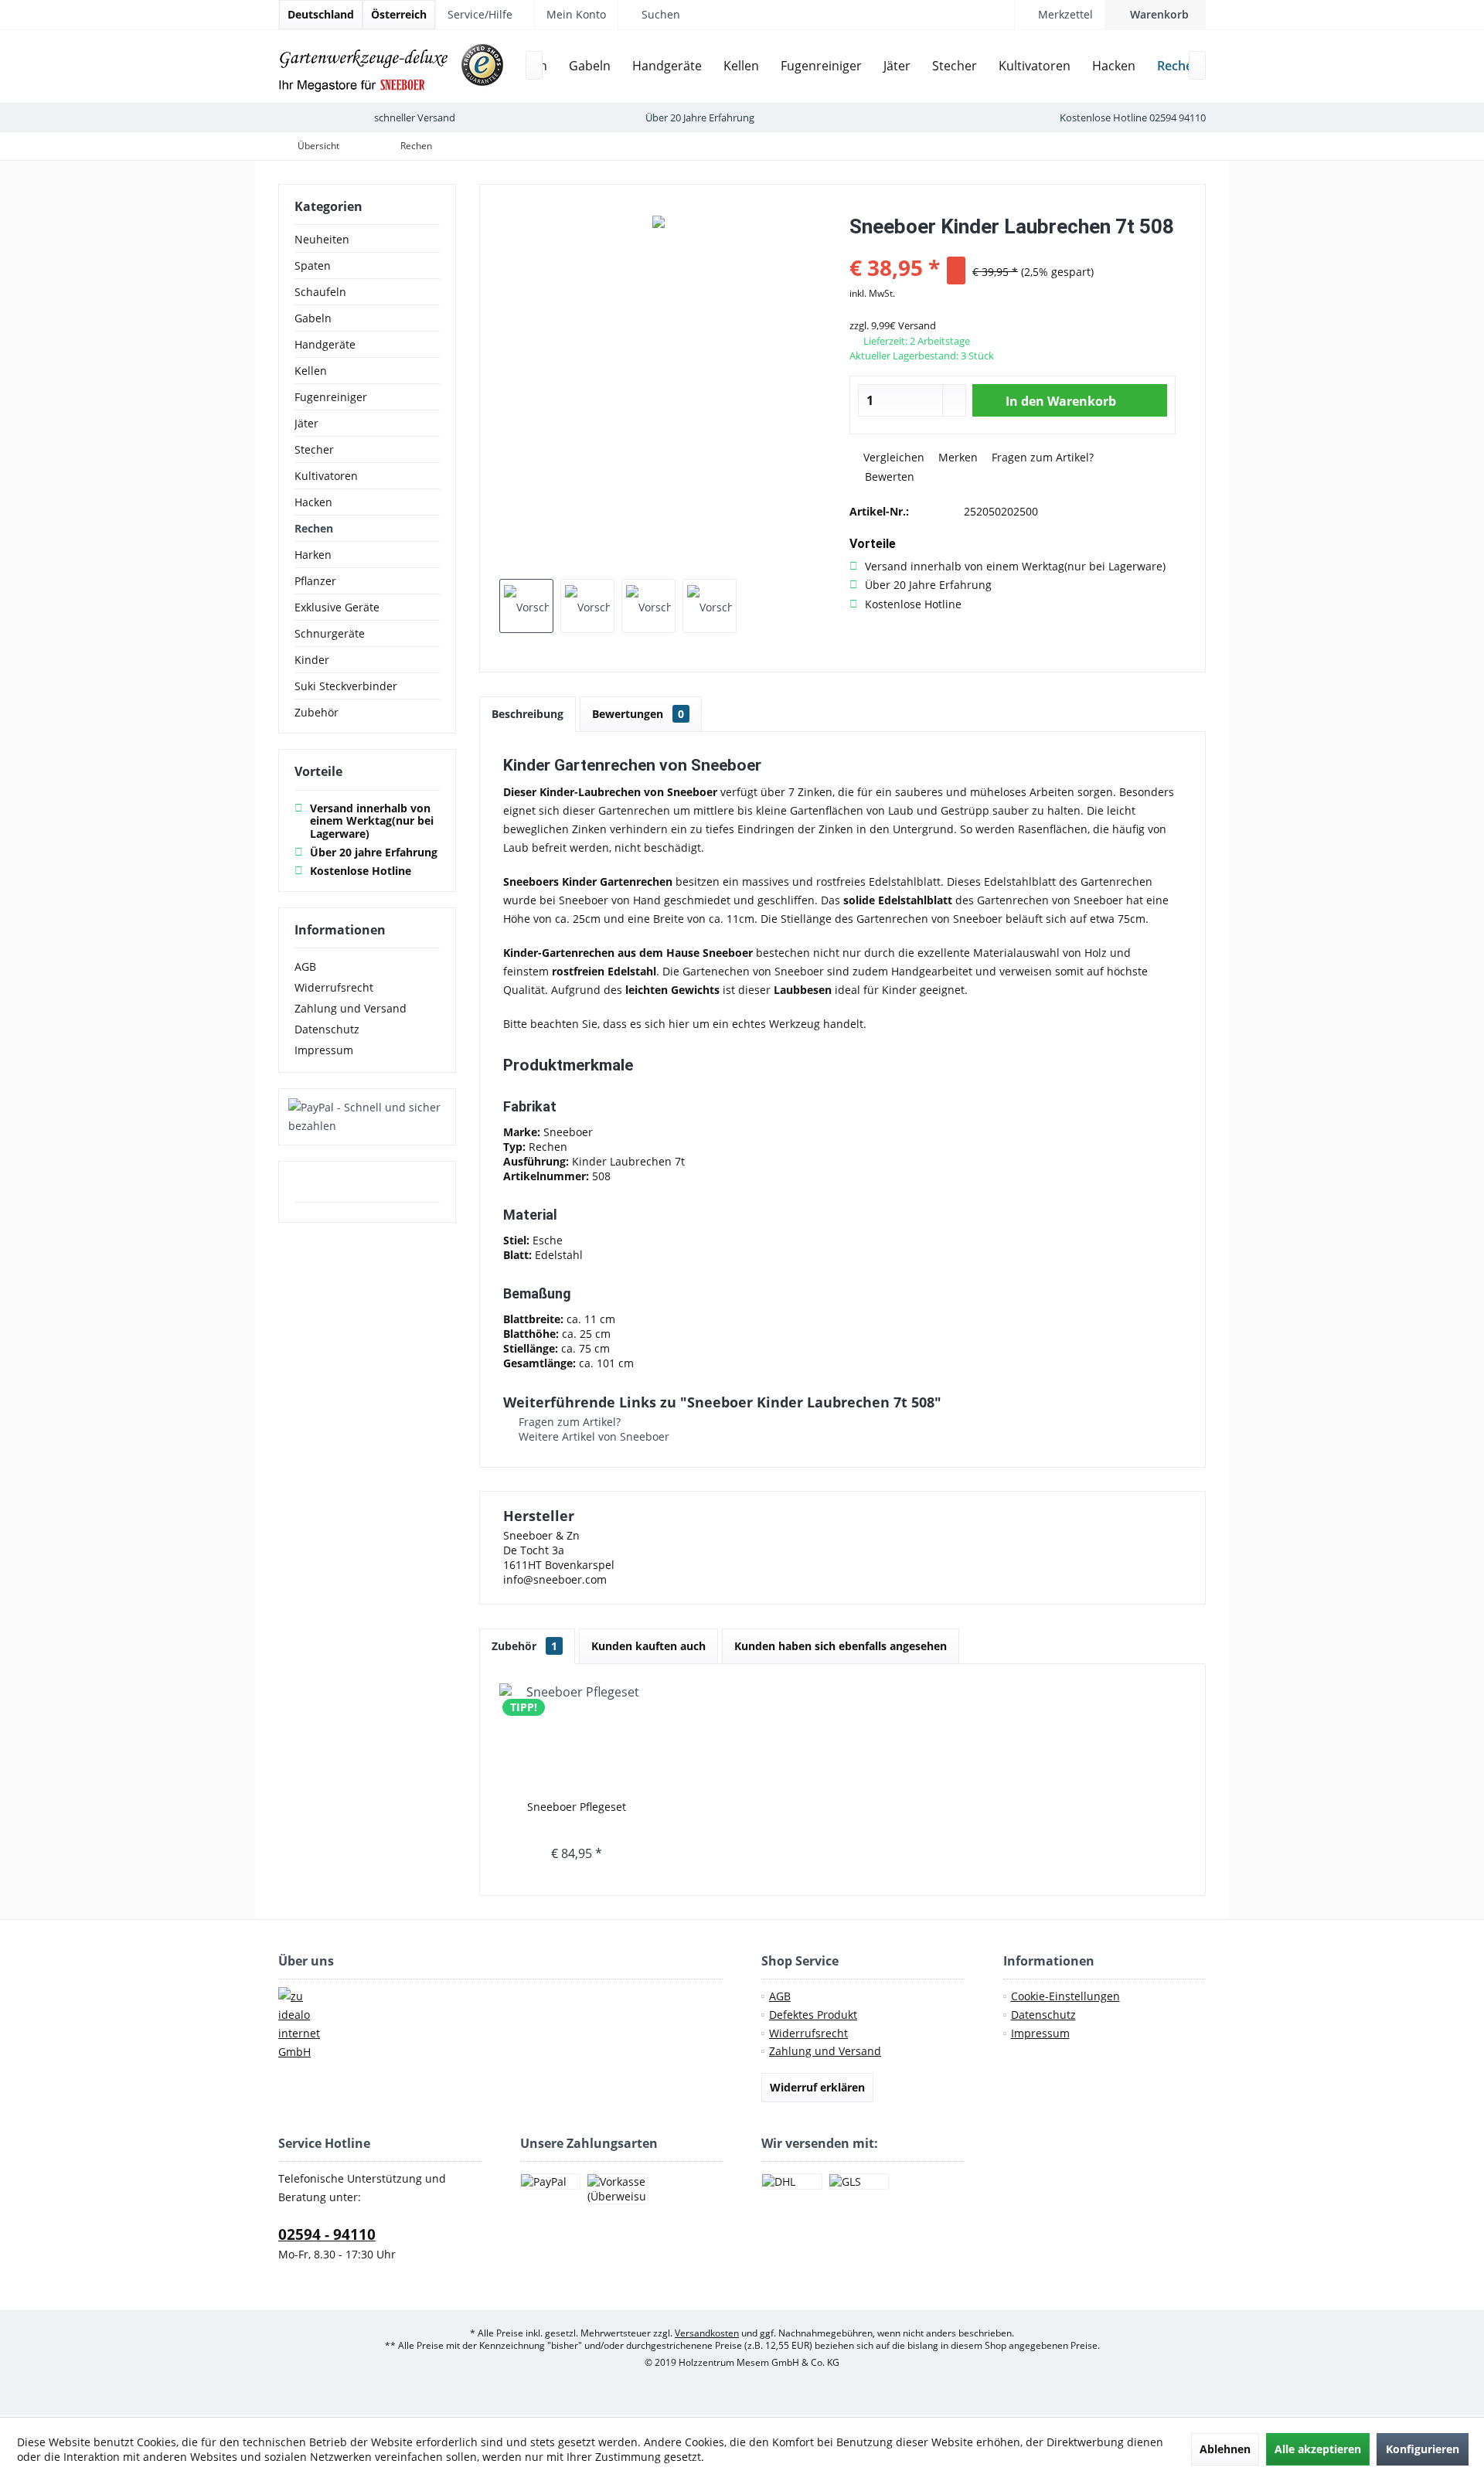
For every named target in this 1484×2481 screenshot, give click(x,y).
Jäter (306, 423)
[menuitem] (1155, 15)
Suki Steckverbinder (346, 686)
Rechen (314, 528)
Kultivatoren (326, 476)
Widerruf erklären (817, 2087)
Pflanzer (315, 581)
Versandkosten (707, 2333)
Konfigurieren (1423, 2449)
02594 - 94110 (327, 2234)
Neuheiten (322, 239)
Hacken (313, 502)
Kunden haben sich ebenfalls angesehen (841, 1646)
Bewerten (888, 476)
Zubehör (317, 712)
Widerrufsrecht (334, 987)
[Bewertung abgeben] (1013, 247)
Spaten (313, 265)
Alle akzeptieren (1318, 2449)
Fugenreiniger (331, 397)
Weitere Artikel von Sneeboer (592, 1436)
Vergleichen (892, 457)
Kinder (312, 660)
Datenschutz (327, 1029)
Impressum (324, 1050)
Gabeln (313, 318)
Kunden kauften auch (648, 1646)
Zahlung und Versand (351, 1008)
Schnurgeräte (330, 633)
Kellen (311, 371)
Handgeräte (325, 344)
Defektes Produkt (813, 2015)
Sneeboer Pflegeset (577, 1807)
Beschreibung (528, 714)
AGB (305, 967)
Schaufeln (320, 292)
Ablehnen (1225, 2449)
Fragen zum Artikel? (1041, 457)
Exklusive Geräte (337, 607)
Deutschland (321, 14)
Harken (313, 555)
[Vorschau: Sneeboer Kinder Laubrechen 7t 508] (526, 606)
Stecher (314, 449)
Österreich (399, 14)
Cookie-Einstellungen (1065, 1996)
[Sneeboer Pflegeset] (577, 1737)
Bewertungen (638, 714)
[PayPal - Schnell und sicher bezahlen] (367, 1117)
